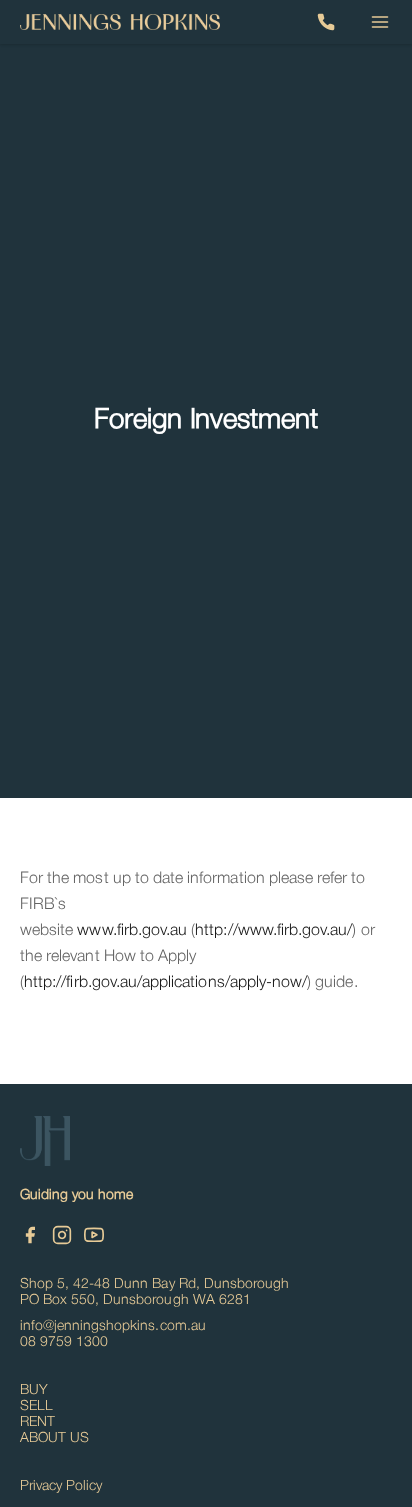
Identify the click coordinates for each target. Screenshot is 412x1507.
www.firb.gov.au (132, 931)
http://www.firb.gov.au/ (273, 931)
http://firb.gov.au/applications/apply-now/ (165, 983)
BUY (34, 1390)
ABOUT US (54, 1438)
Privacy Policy (61, 1486)
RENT (37, 1422)
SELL (36, 1406)
